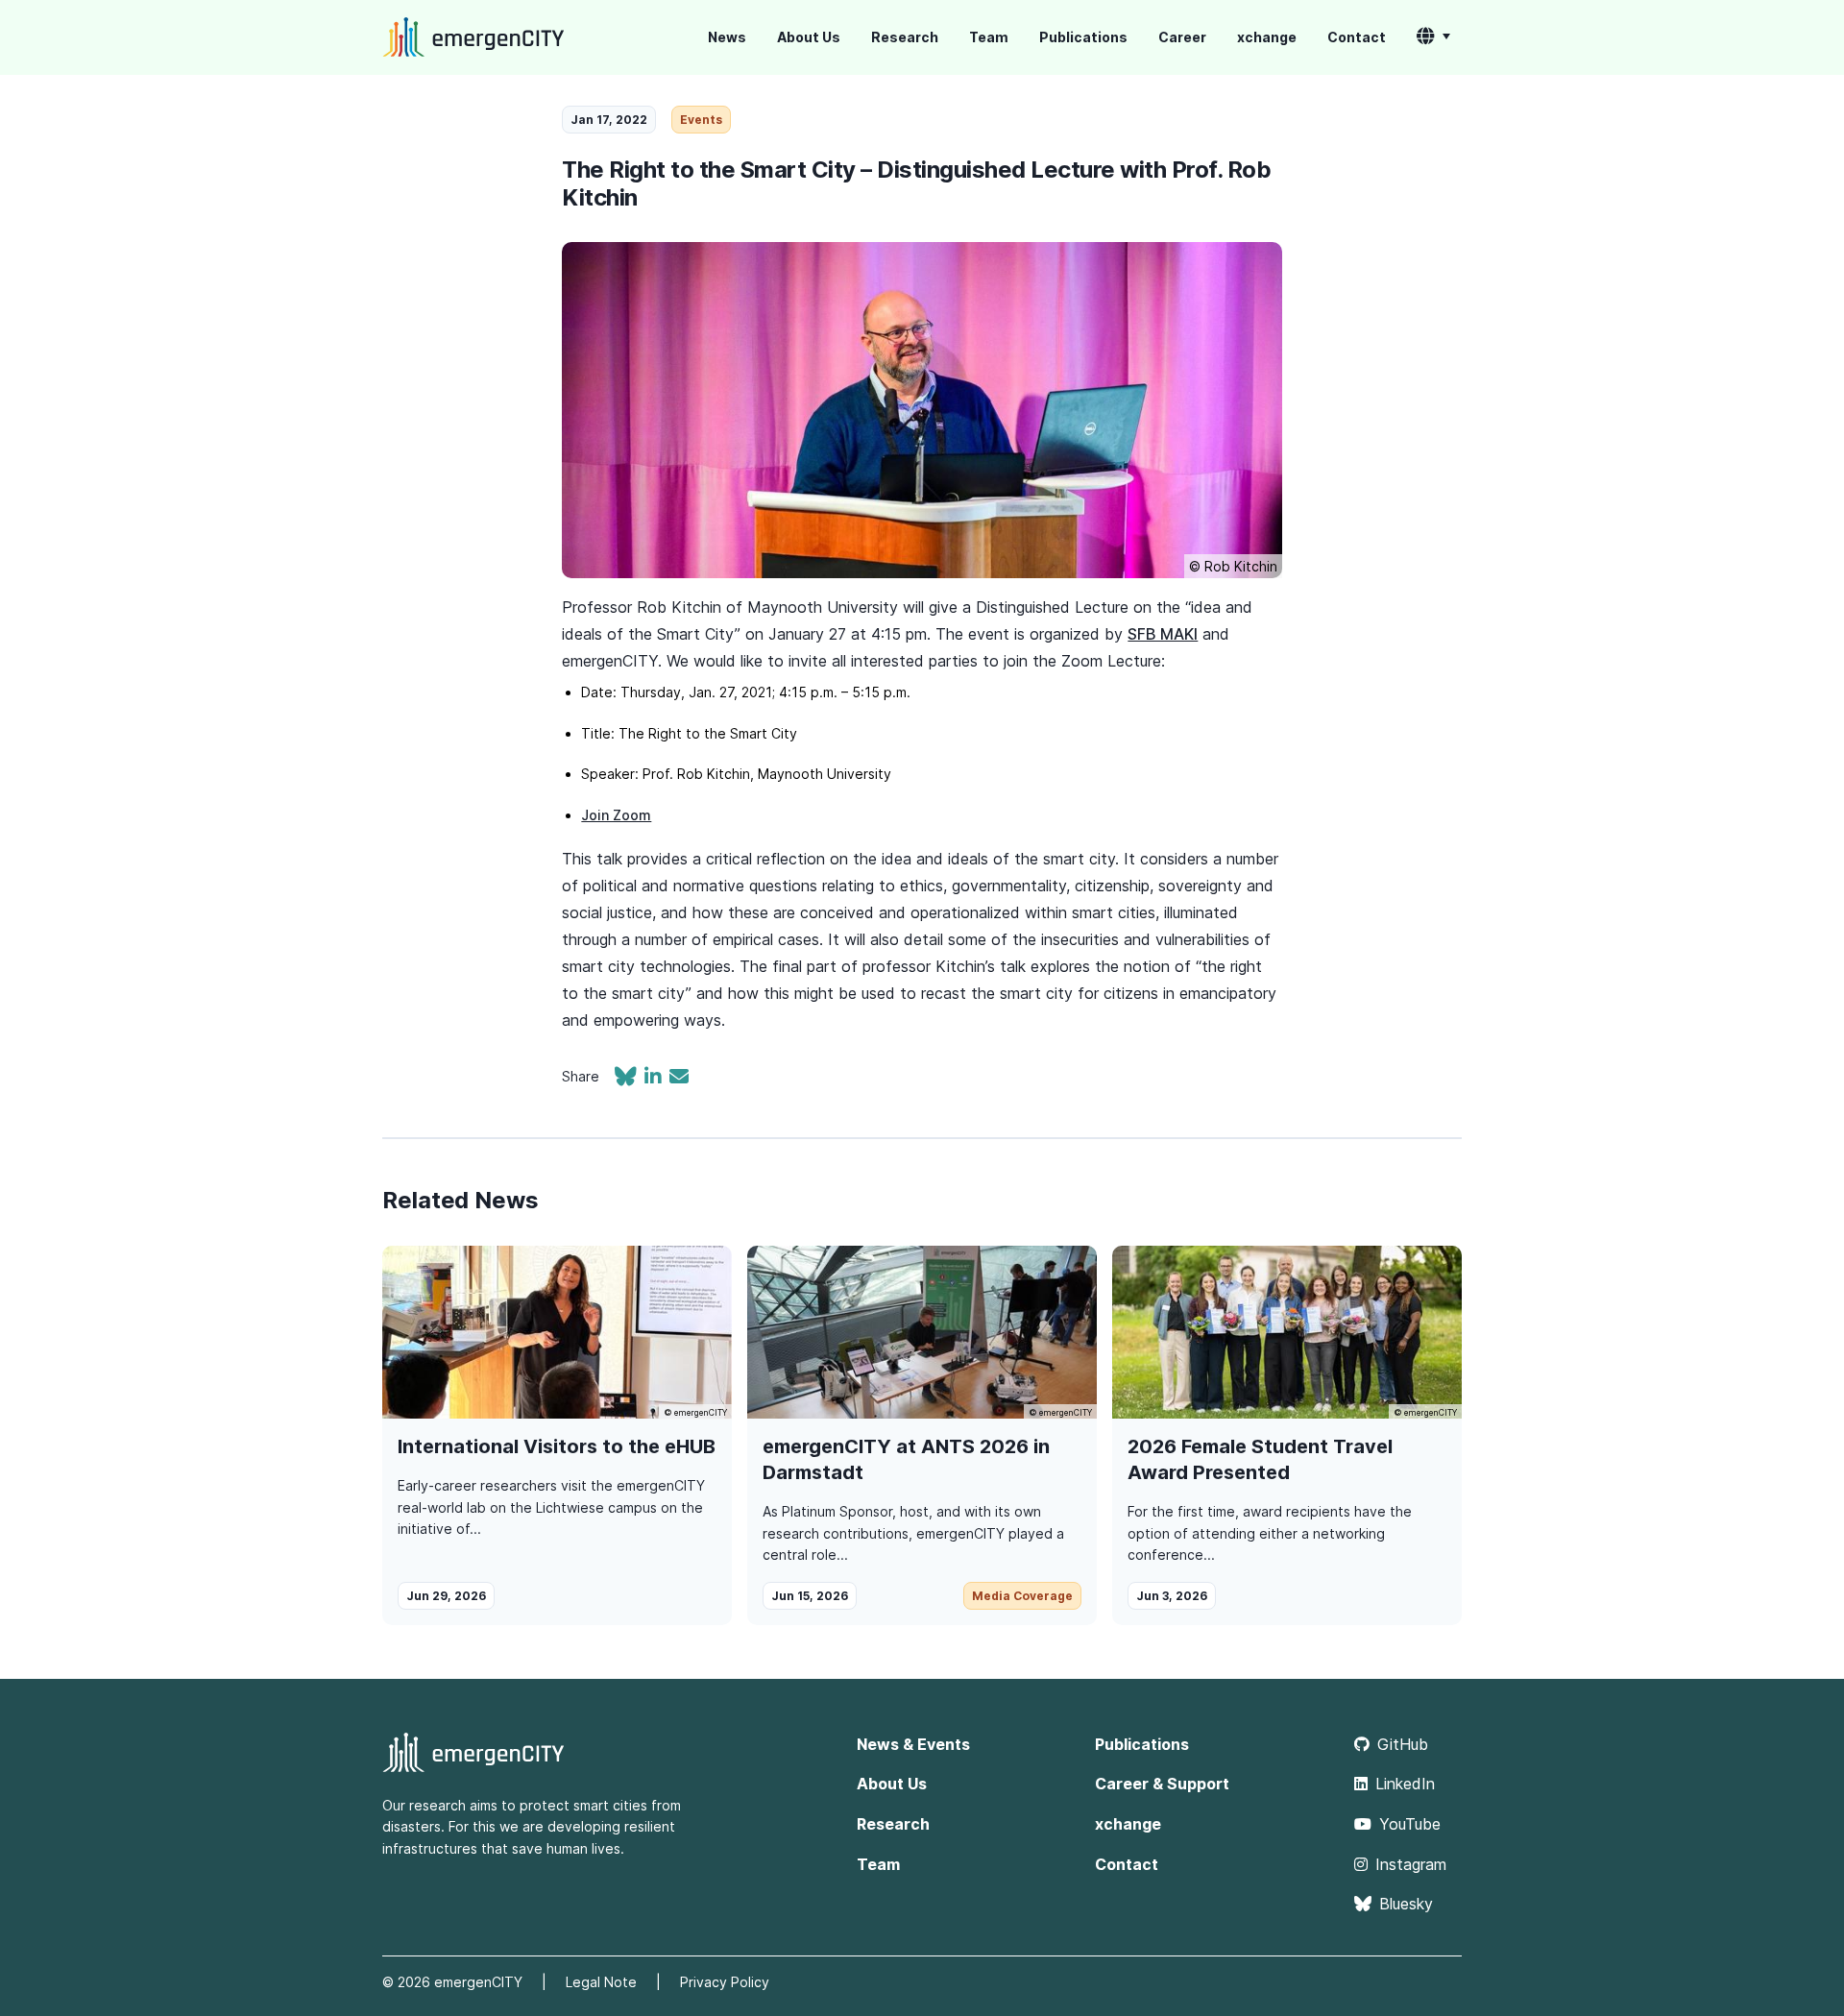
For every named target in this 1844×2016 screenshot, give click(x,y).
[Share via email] (679, 1079)
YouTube (1410, 1824)
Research (905, 37)
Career (1182, 37)
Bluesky (1406, 1904)
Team (989, 37)
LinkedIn (1405, 1784)
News (727, 37)
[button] (1433, 37)
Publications (1083, 37)
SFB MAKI (1163, 634)
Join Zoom (616, 815)
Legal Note (601, 1982)
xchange (1267, 37)
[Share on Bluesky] (630, 1079)
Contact (1357, 37)
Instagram (1411, 1864)
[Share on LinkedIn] (657, 1079)
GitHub (1403, 1744)
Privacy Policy (725, 1982)
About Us (809, 37)
